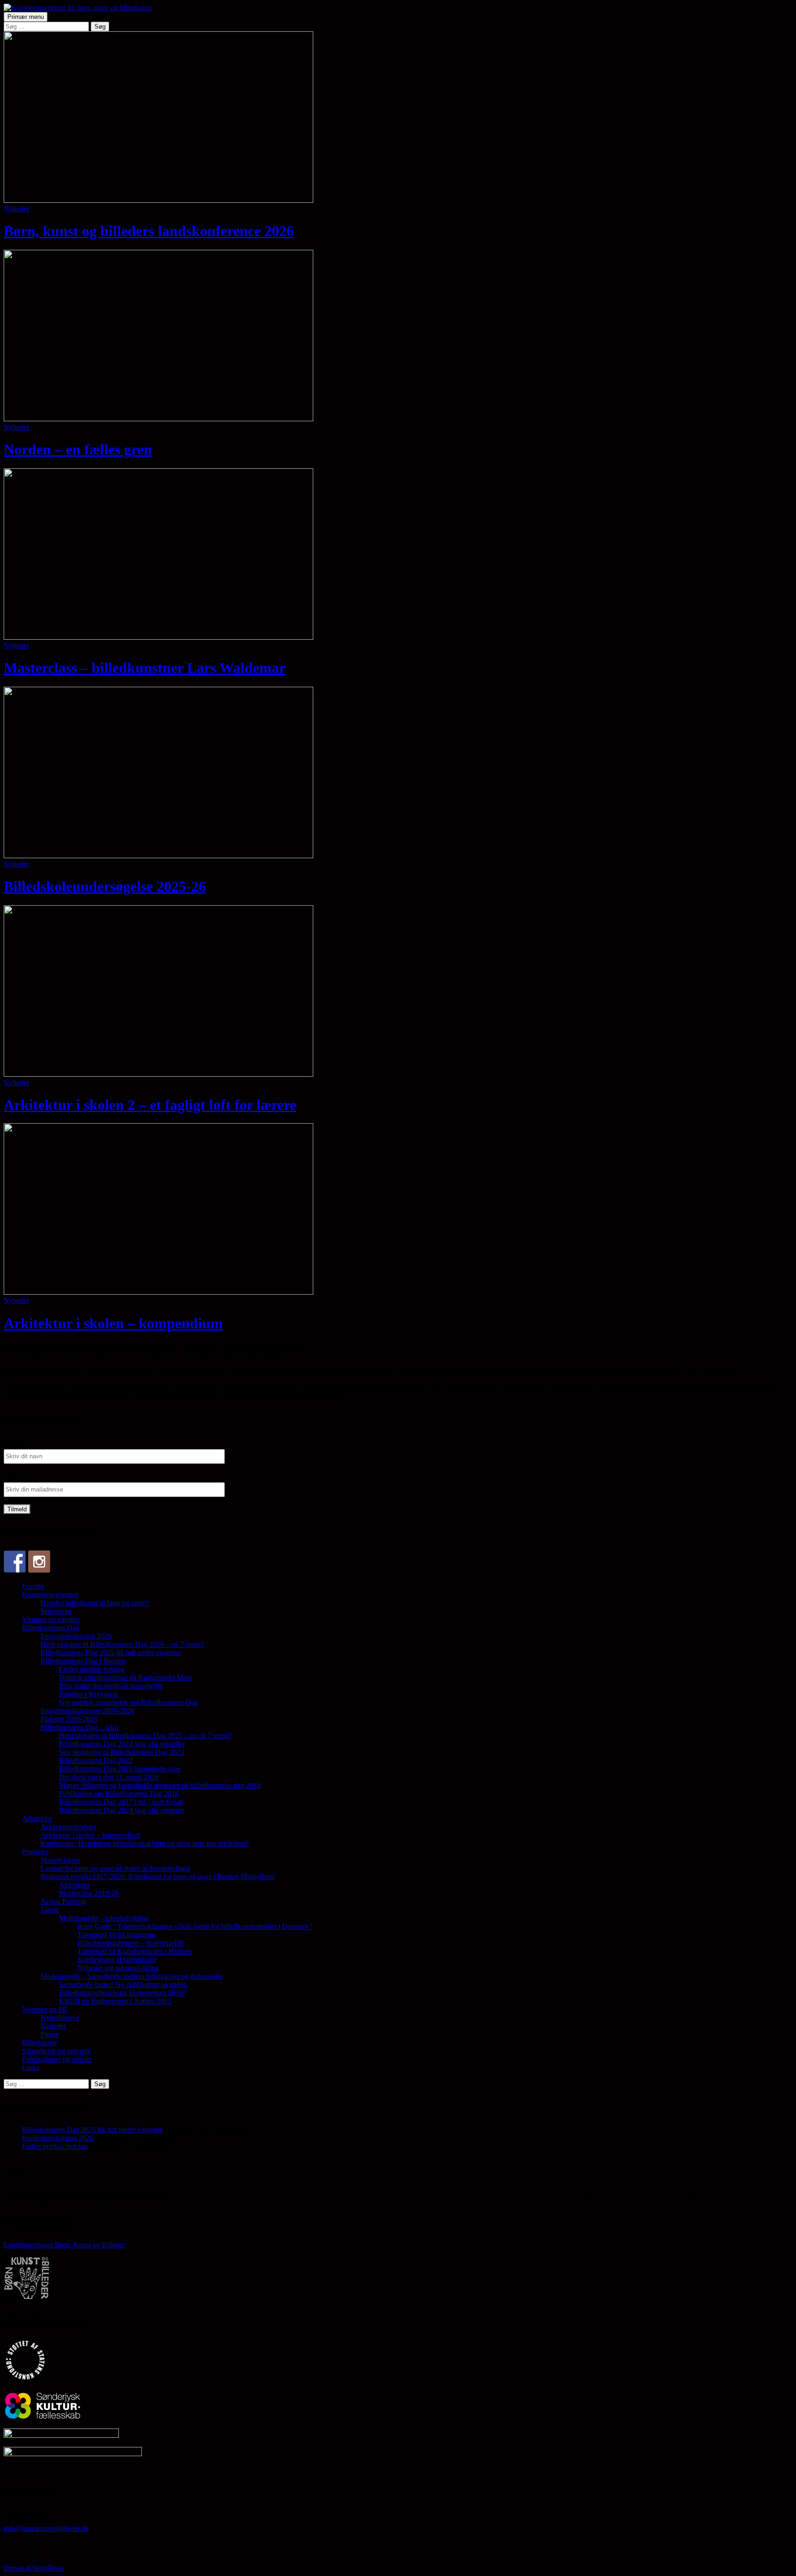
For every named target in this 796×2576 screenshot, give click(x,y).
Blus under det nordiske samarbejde (111, 1686)
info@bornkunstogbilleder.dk (46, 2528)
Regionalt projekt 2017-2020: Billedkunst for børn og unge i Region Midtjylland (157, 1877)
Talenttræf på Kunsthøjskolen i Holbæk (135, 1951)
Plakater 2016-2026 (69, 1719)
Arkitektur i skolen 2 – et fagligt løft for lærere (150, 1105)
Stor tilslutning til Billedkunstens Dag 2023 (122, 1752)
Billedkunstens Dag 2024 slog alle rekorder (122, 1744)
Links (30, 2067)
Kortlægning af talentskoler (117, 1960)
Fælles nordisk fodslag (92, 1669)
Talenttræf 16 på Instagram (116, 1935)
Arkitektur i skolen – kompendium (113, 1323)
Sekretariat (56, 1611)
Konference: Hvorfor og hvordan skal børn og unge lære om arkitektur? (145, 1843)
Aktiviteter (74, 1885)
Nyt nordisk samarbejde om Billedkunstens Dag (129, 1702)
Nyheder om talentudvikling (118, 1968)
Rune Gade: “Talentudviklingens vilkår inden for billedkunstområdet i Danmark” (195, 1926)
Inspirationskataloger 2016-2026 (88, 1711)
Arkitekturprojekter (68, 1827)
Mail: (12, 1475)
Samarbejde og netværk (56, 2051)
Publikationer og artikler (57, 2059)
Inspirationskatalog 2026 (76, 1636)
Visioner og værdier (51, 1619)
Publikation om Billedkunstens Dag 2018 (119, 1794)
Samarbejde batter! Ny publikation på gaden (123, 1984)
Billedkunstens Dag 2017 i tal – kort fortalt (121, 1802)
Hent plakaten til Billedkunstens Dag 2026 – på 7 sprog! (122, 1644)
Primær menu (26, 17)
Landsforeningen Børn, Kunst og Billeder (64, 2245)
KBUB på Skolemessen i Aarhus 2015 (115, 2001)
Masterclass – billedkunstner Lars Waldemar (145, 668)
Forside (33, 1586)
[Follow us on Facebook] (15, 1562)
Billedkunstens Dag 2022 (96, 1760)
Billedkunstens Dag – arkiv (80, 1727)
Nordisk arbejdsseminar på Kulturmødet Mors (126, 1677)
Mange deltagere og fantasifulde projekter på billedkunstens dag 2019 (160, 1785)
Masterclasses (60, 1860)
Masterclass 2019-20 (89, 1893)
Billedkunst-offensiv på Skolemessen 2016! (122, 1993)
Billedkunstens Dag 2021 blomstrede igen (120, 1769)
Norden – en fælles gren (78, 449)
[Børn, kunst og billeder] (39, 1562)
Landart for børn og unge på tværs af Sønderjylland (115, 1868)
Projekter (35, 1852)
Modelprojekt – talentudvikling (104, 1918)
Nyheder (16, 209)
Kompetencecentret (50, 1595)
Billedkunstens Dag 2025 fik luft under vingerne (111, 1653)
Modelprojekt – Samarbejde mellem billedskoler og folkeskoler (132, 1976)
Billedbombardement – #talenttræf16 (131, 1943)
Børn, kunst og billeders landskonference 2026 (149, 231)
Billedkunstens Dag (51, 1628)
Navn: (13, 1442)
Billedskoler (40, 2043)
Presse (50, 2034)
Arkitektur (37, 1819)
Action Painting (63, 1901)
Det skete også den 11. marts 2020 (109, 1777)
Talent (50, 1910)
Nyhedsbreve (60, 2018)
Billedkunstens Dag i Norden (83, 1661)
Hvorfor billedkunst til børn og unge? (95, 1603)
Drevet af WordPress (34, 2568)
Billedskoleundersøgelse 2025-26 (105, 886)
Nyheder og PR (45, 2009)
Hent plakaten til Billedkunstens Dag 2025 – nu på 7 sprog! (145, 1736)
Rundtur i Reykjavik (89, 1694)
